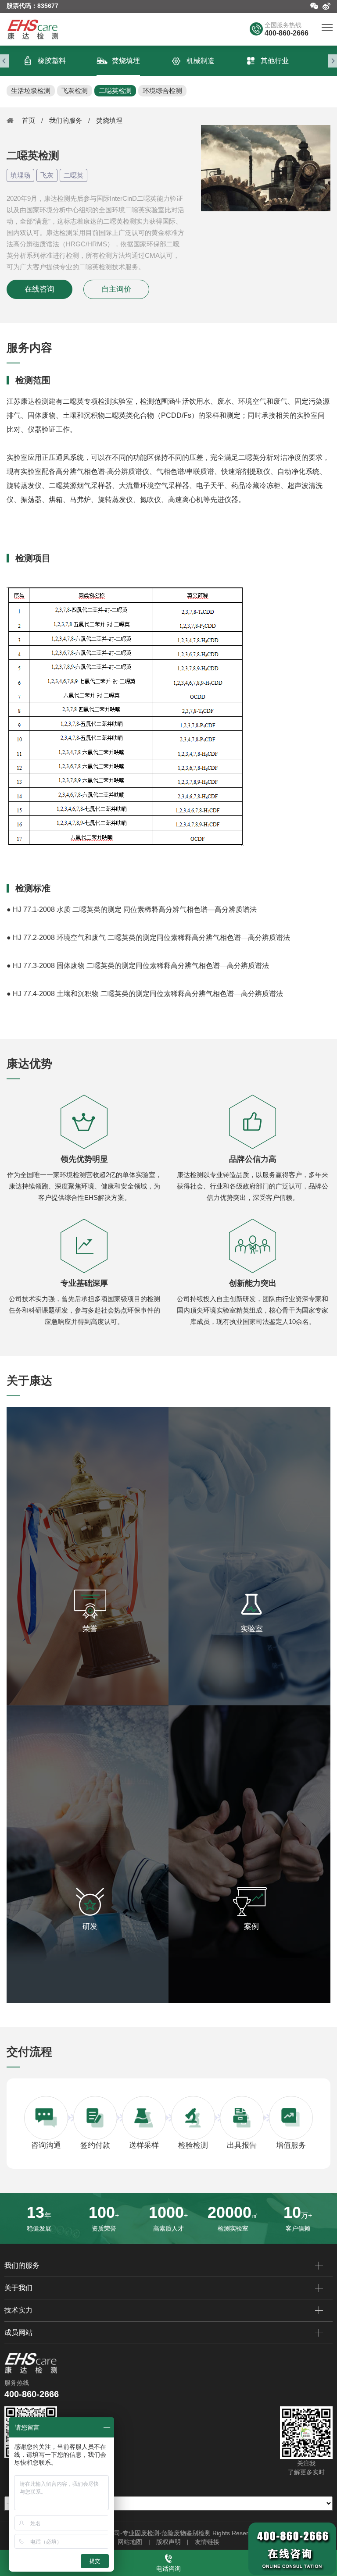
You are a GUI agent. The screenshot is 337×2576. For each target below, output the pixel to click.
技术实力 (18, 2310)
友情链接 (207, 2542)
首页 (29, 120)
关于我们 (18, 2288)
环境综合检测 (162, 91)
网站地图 (130, 2542)
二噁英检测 (115, 91)
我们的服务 (66, 120)
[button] (4, 61)
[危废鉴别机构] (33, 29)
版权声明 (168, 2542)
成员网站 (18, 2332)
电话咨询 (168, 2569)
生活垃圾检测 (31, 91)
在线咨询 (39, 289)
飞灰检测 (75, 91)
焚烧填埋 (109, 120)
